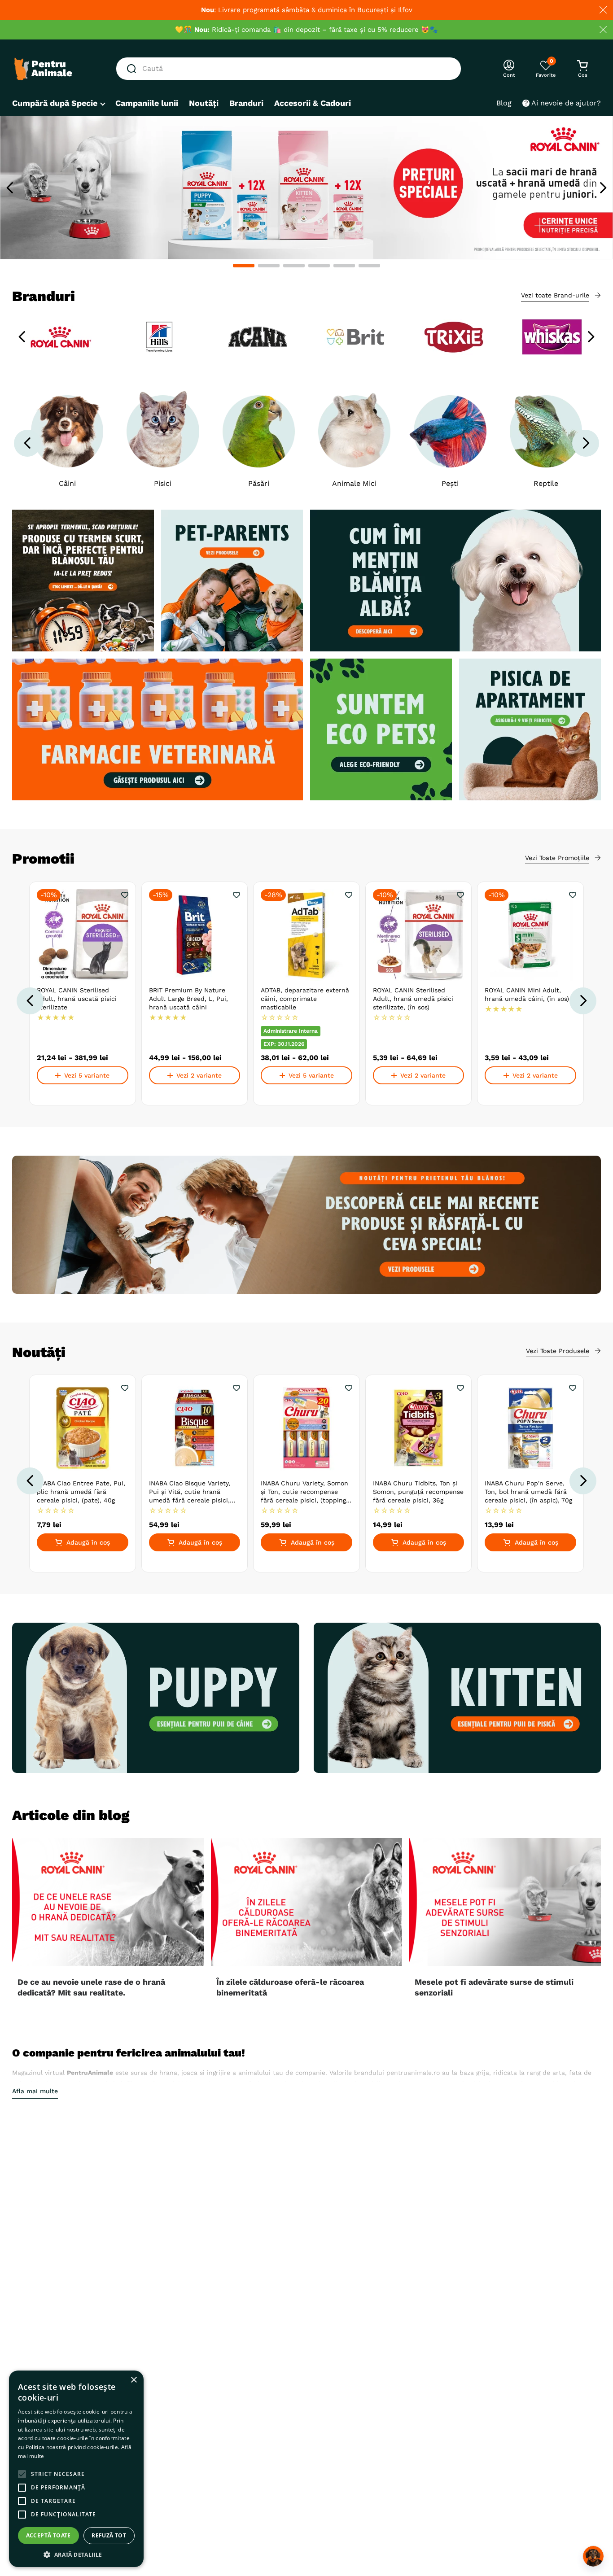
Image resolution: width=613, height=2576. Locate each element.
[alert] (76, 2469)
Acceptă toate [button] (48, 2535)
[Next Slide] (603, 188)
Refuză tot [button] (109, 2535)
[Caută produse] (133, 69)
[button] (244, 266)
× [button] (134, 2380)
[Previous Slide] (10, 188)
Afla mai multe (35, 2091)
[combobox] (289, 69)
